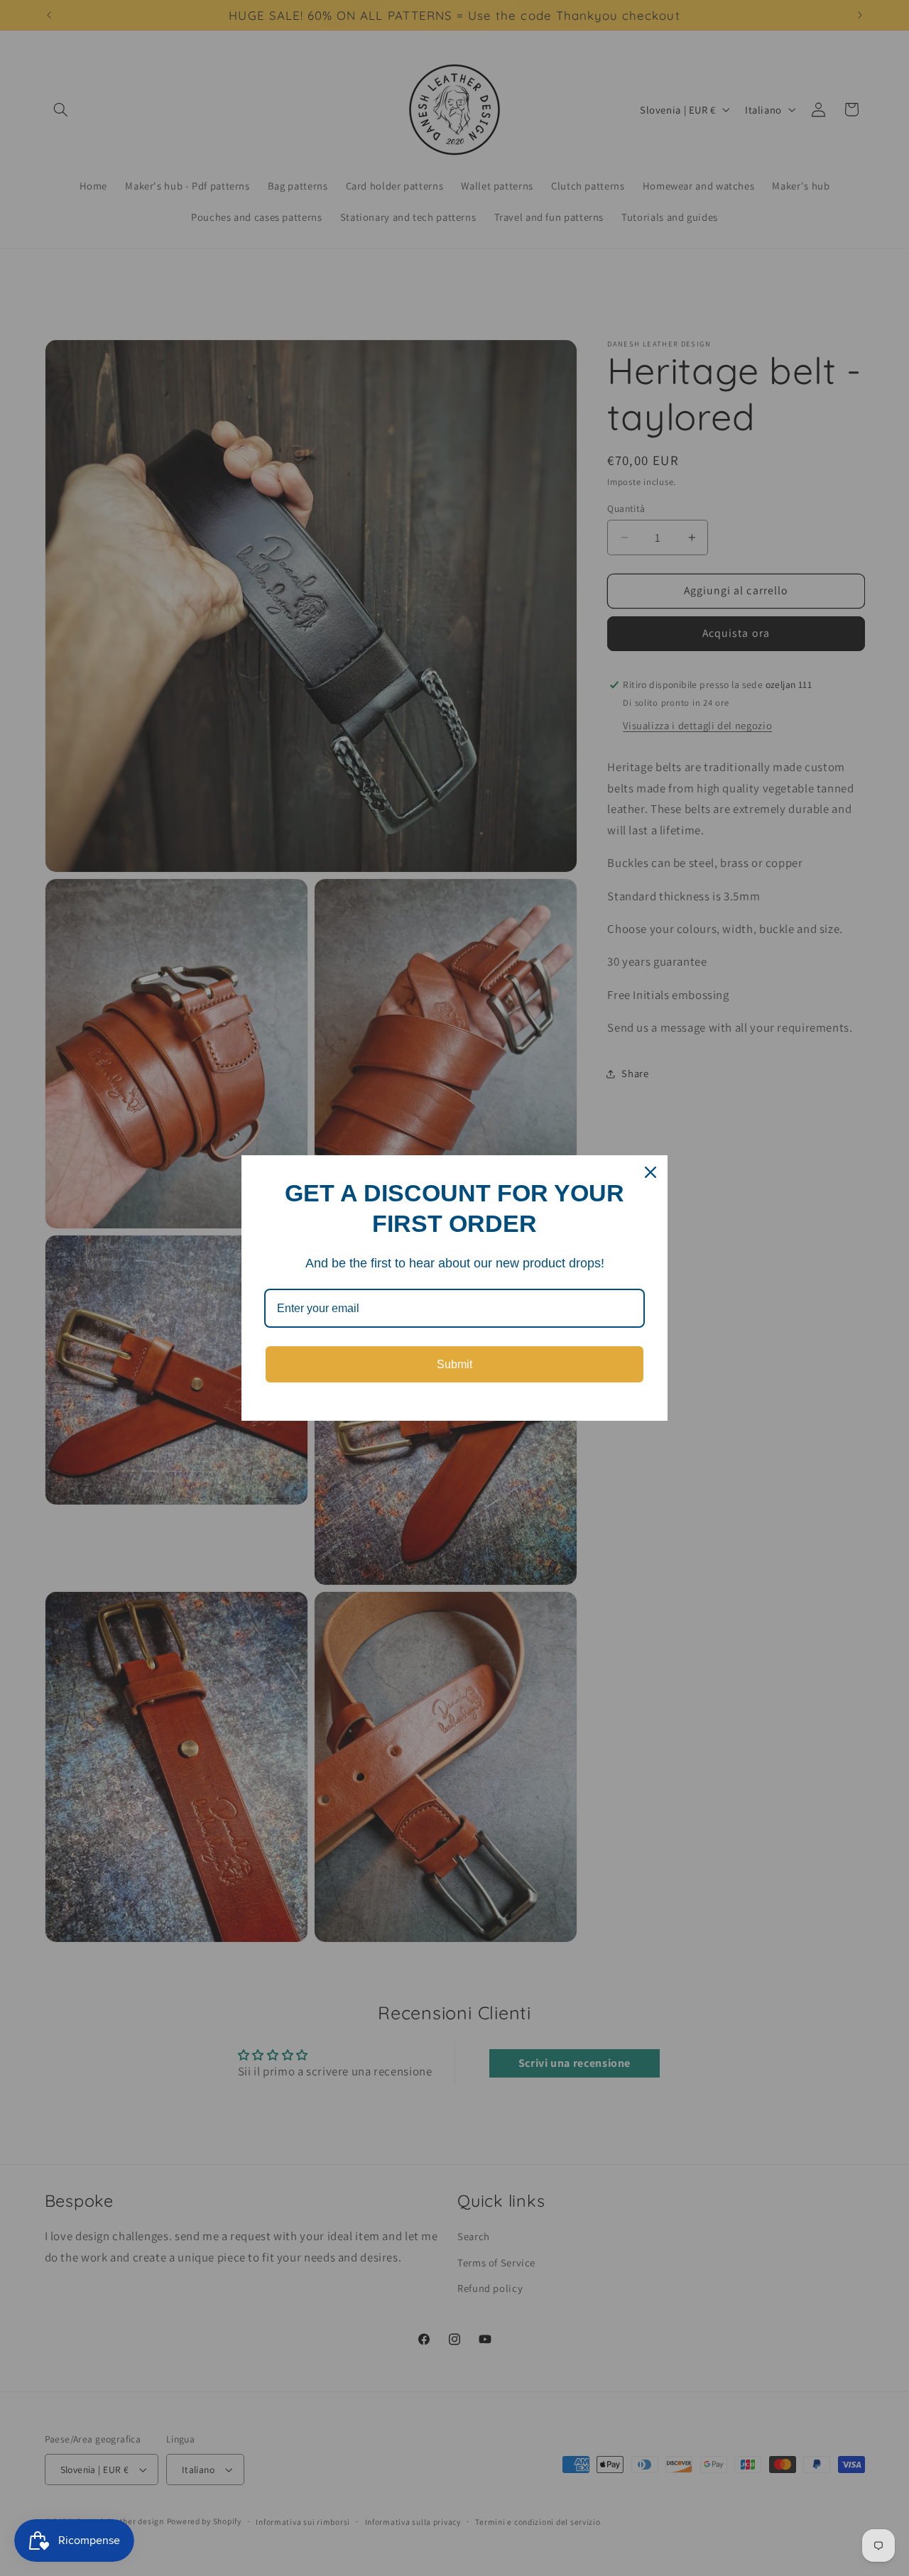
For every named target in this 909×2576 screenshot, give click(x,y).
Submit (454, 1364)
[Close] (651, 1172)
